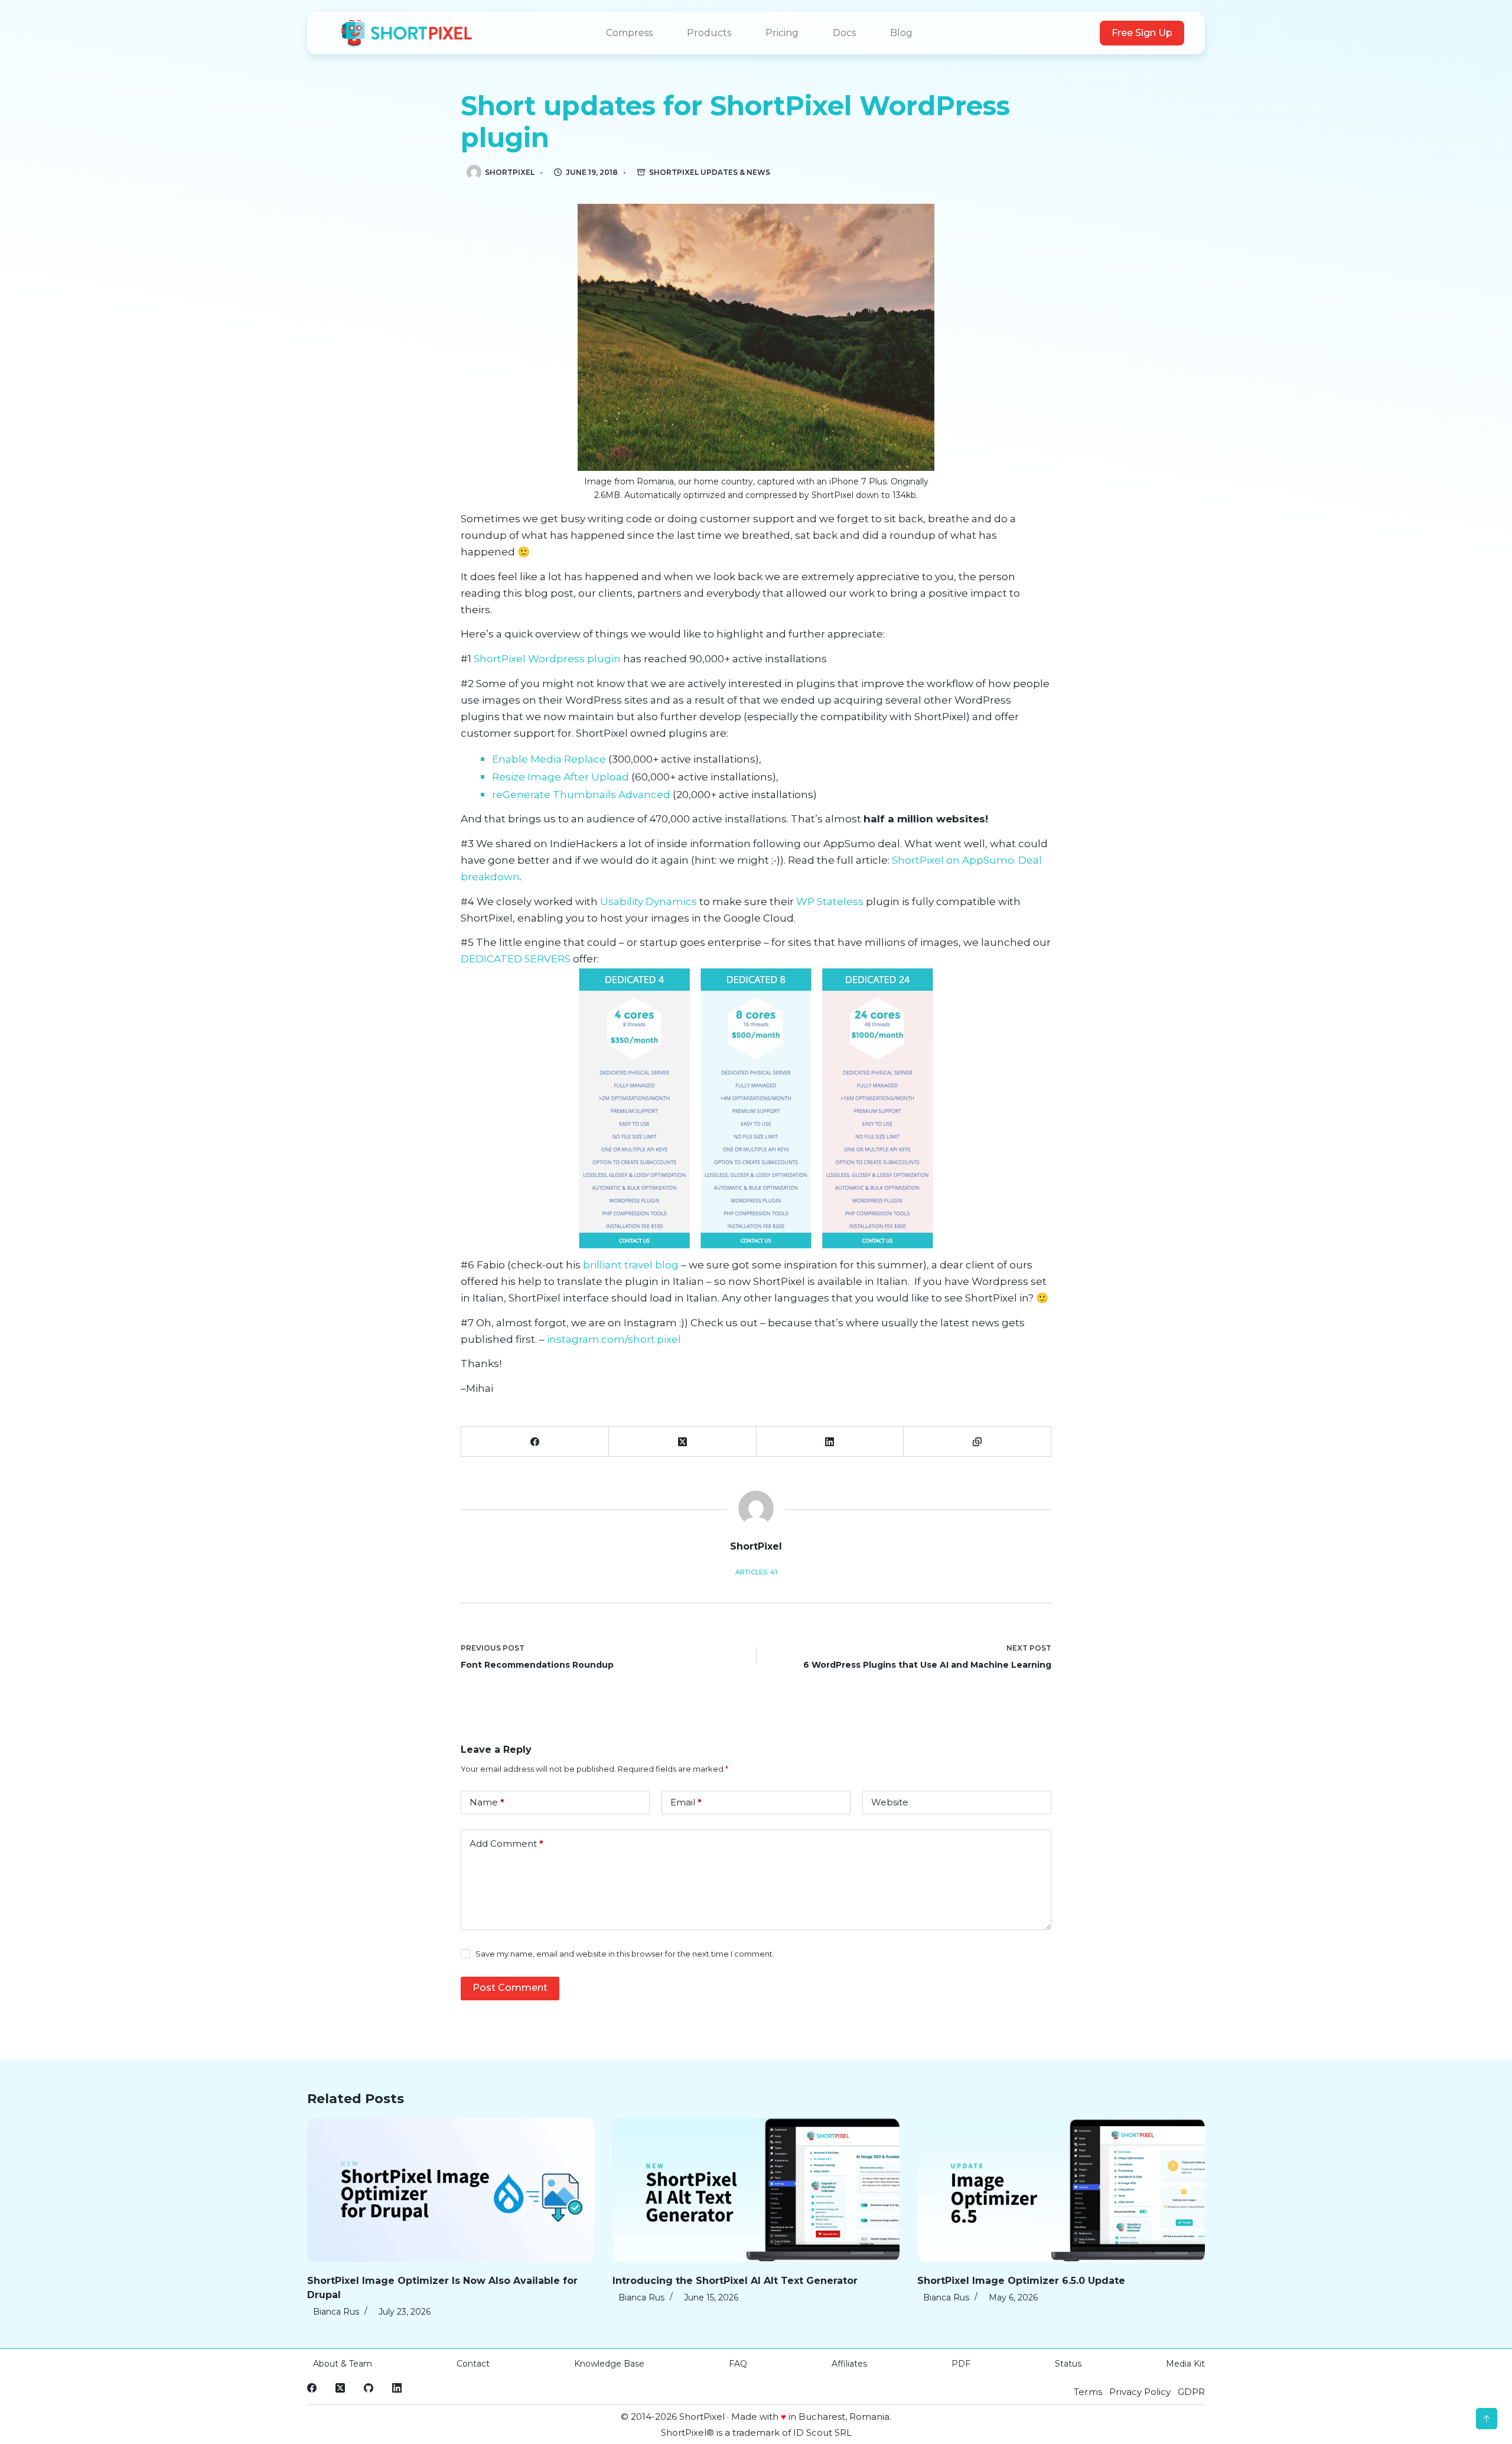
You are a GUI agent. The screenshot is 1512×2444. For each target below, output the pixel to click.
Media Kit (1185, 2364)
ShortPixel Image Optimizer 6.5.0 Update (1021, 2281)
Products (709, 33)
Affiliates (849, 2364)
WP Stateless (830, 902)
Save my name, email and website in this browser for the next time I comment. (625, 1954)
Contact (473, 2364)
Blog (901, 33)
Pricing (782, 33)
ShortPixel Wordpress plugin (547, 659)
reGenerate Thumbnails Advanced (581, 795)
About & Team (343, 2364)
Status (1068, 2364)
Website (890, 1802)
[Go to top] (1487, 2419)
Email (686, 1802)
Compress (629, 33)
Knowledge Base (609, 2364)
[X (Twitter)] (683, 1442)
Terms (1088, 2392)
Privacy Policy (1140, 2392)
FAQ (738, 2364)
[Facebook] (535, 1442)
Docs (844, 33)
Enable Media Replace (549, 759)
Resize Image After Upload (561, 777)
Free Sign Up (1142, 33)
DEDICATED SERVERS (516, 959)
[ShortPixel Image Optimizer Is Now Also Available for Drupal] (451, 2190)
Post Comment (510, 1988)
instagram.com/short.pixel (614, 1339)
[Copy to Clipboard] (977, 1442)
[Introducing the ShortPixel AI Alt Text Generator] (756, 2190)
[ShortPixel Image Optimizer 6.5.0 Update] (1061, 2190)
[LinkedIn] (830, 1442)
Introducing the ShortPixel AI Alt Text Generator (735, 2281)
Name (487, 1802)
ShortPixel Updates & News (710, 172)
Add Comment (506, 1843)
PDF (961, 2364)
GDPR (1191, 2392)
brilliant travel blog (631, 1265)
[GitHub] (369, 2388)
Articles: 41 (756, 1572)
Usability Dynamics (649, 902)
